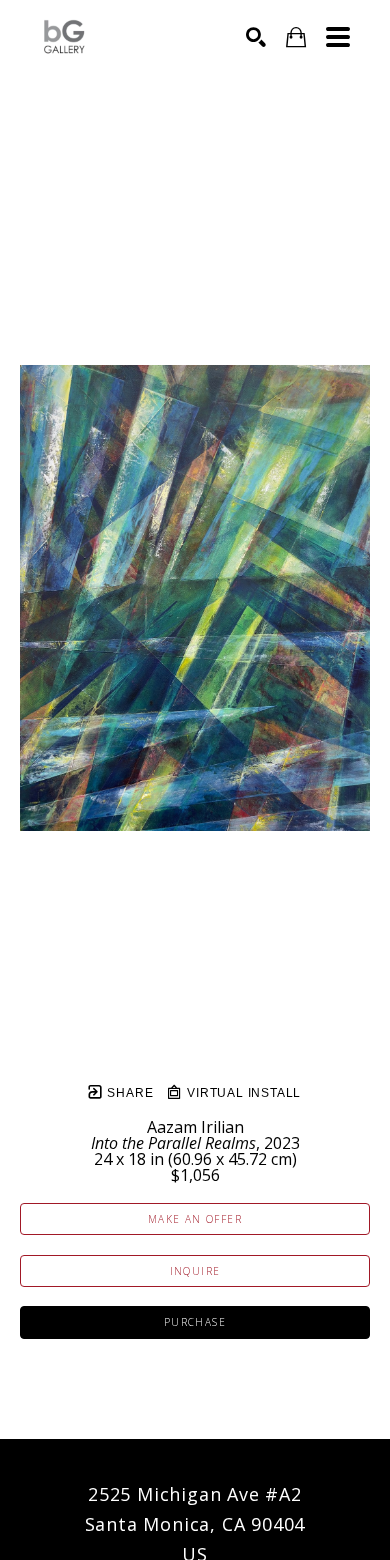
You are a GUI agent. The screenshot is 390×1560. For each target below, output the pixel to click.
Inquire (195, 1271)
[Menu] (338, 37)
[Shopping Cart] (296, 37)
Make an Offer (195, 1219)
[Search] (256, 37)
